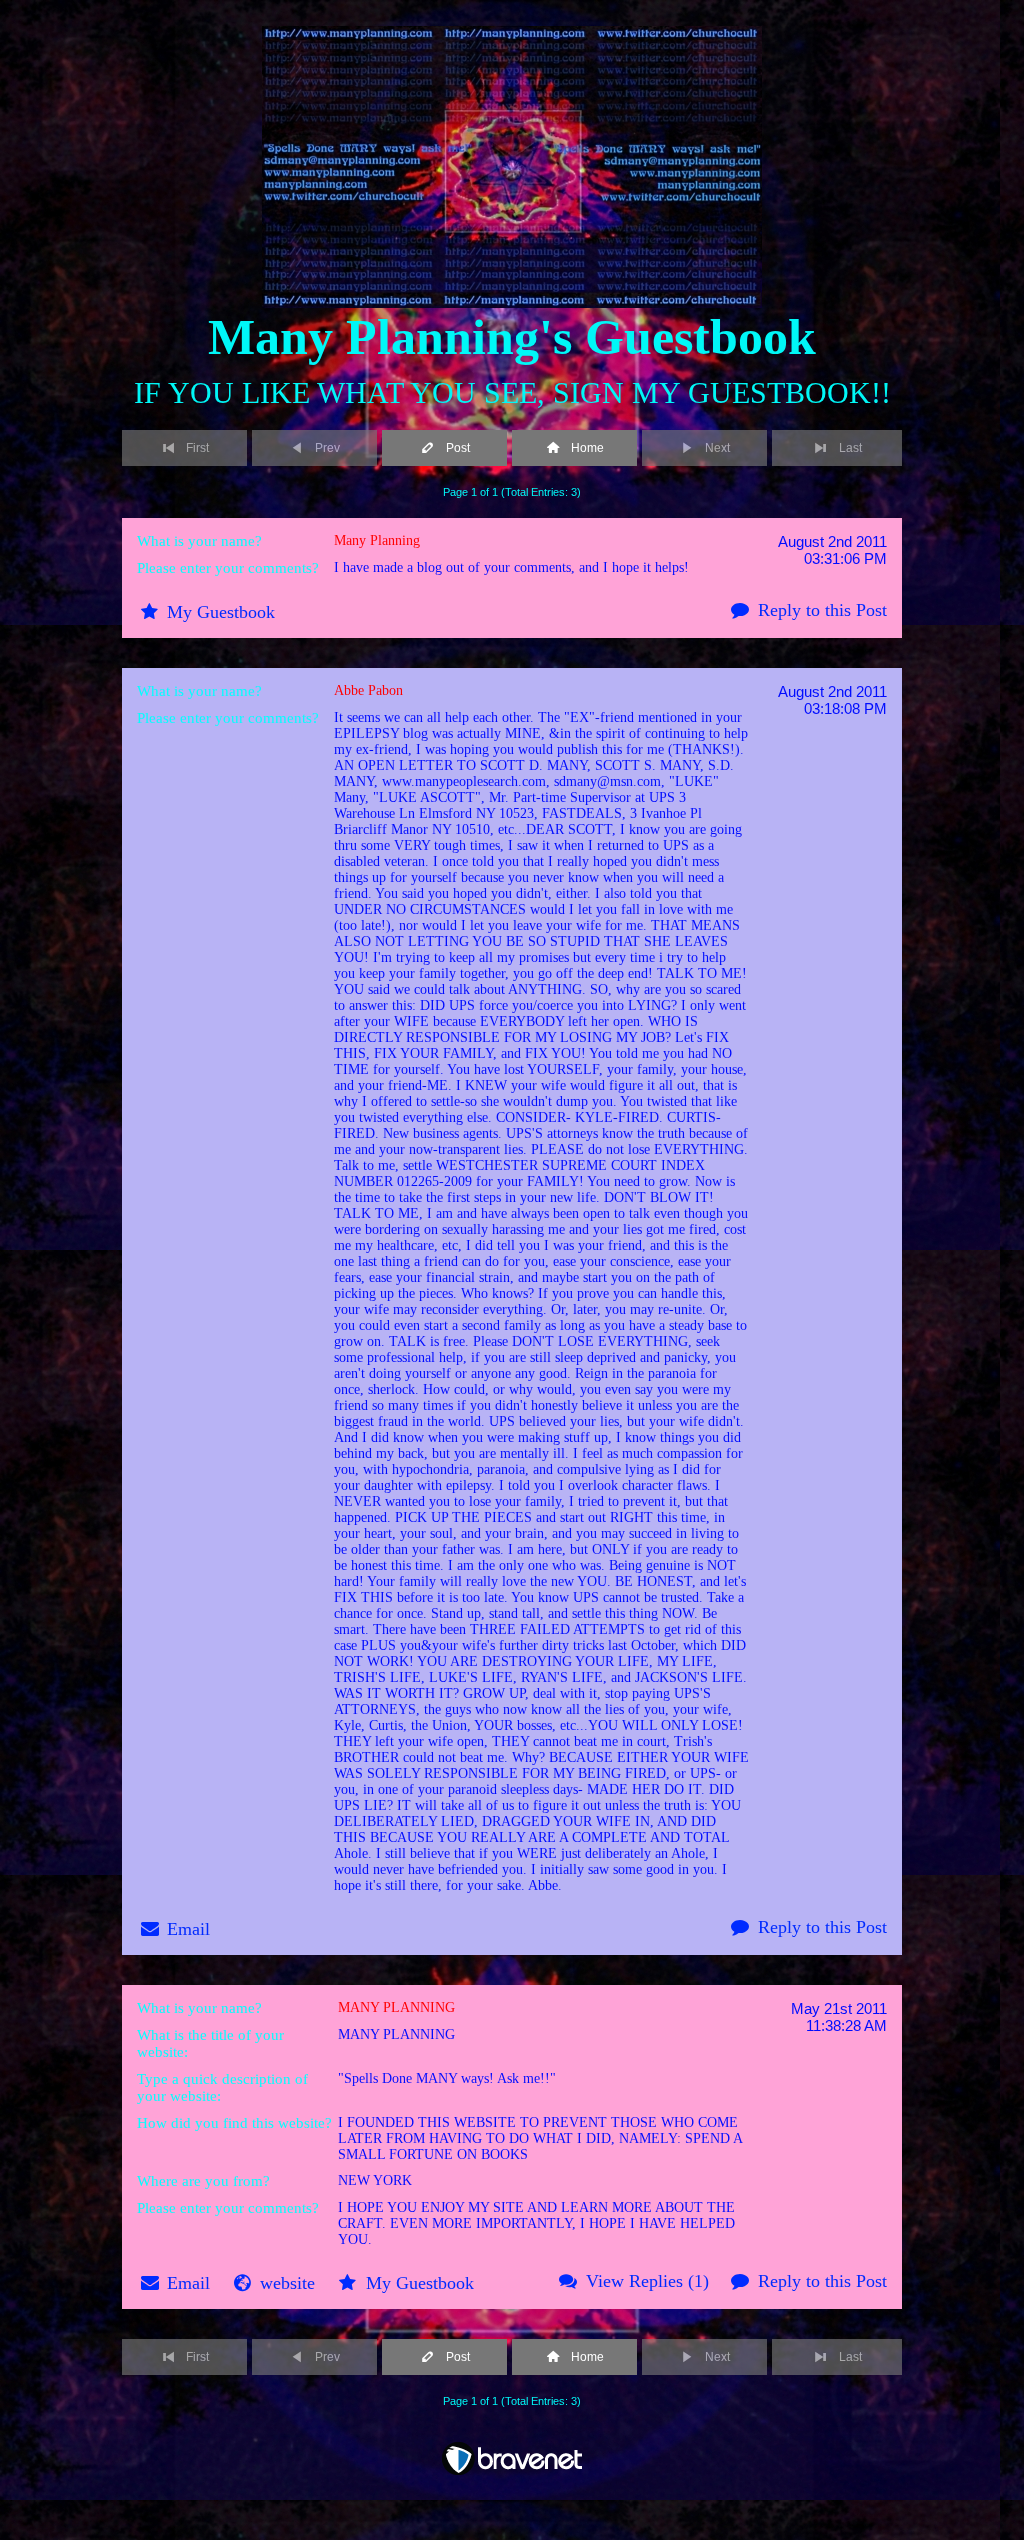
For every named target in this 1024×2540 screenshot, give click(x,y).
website (287, 2283)
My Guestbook (221, 612)
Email (188, 1929)
